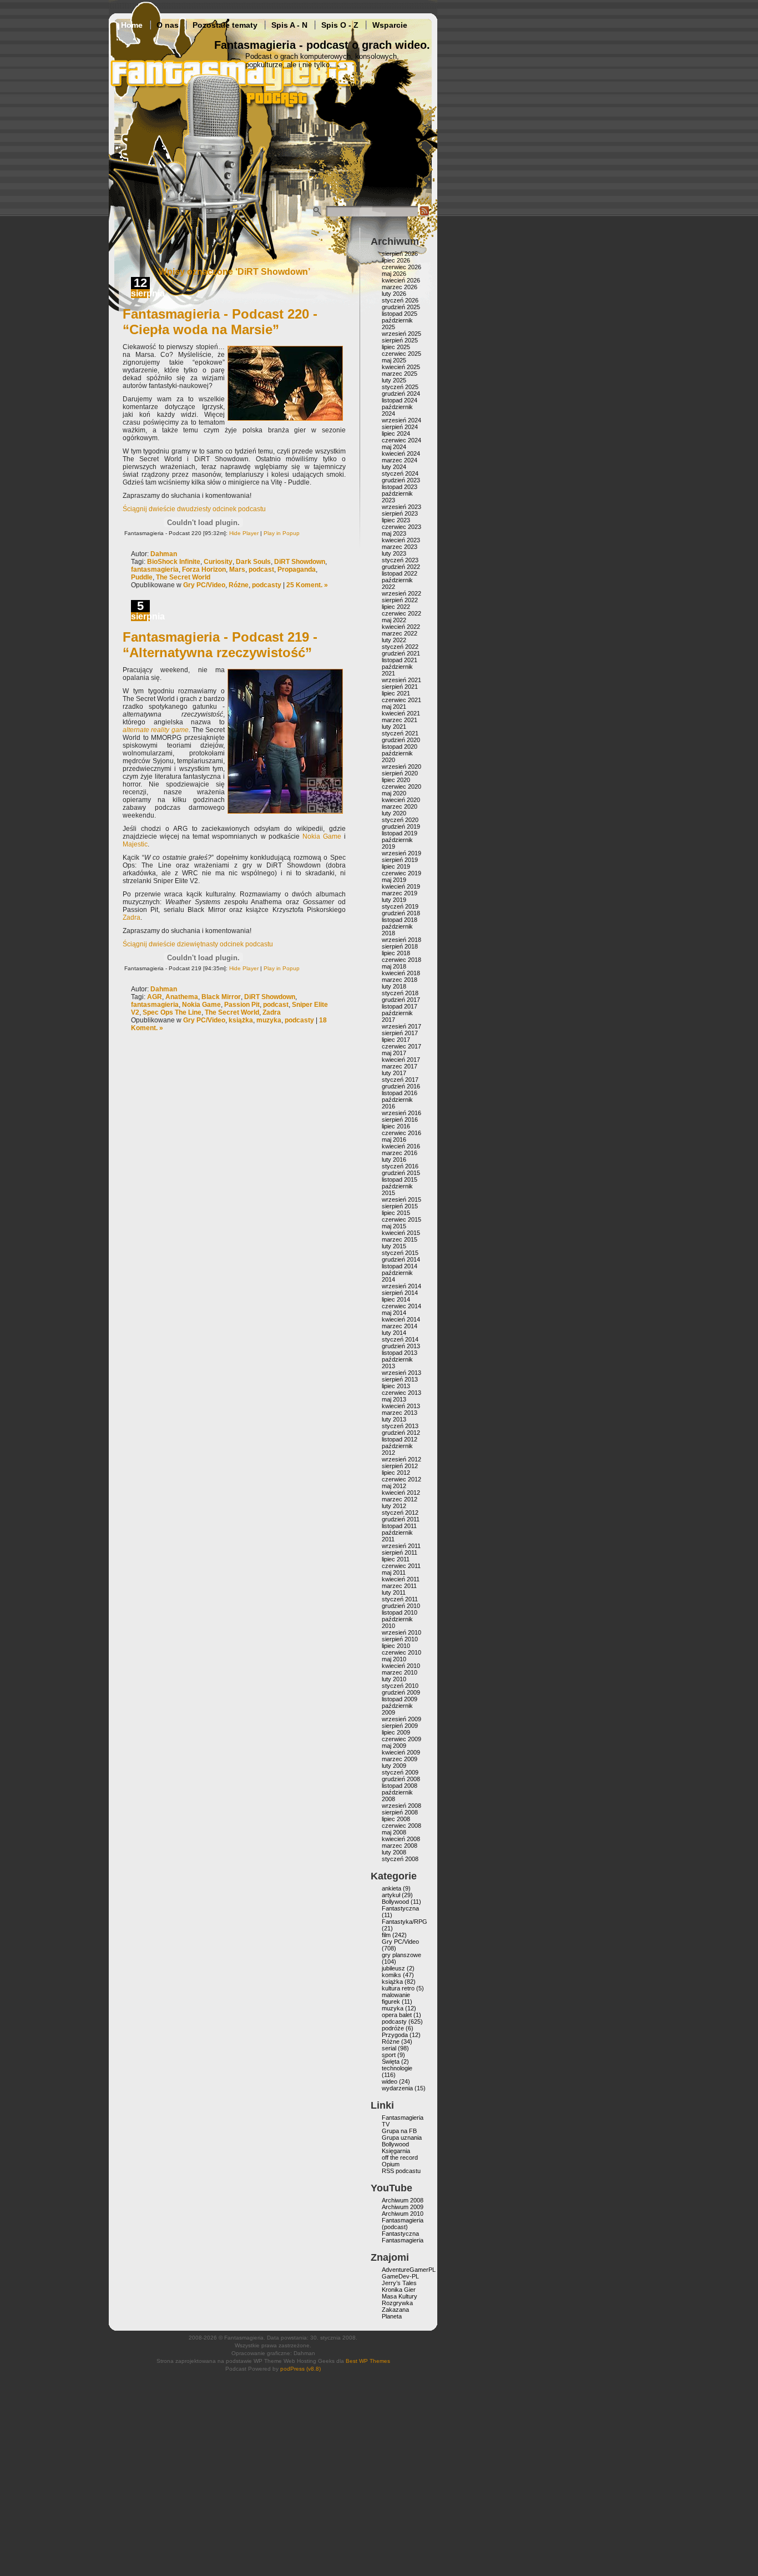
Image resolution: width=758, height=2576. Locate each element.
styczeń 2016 (400, 1166)
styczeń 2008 (400, 1859)
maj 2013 (394, 1399)
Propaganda (297, 569)
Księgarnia (396, 2151)
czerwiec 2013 (401, 1393)
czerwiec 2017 (401, 1046)
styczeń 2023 (400, 560)
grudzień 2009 (401, 1692)
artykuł (391, 1895)
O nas (168, 25)
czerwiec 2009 (401, 1739)
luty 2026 (394, 294)
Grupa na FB (399, 2131)
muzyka (269, 1020)
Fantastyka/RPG (405, 1922)
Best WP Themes (368, 2361)
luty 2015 (394, 1246)
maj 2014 (394, 1313)
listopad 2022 (400, 573)
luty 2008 (394, 1852)
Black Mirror (221, 997)
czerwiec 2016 (401, 1133)
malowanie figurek (396, 1998)
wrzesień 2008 (401, 1806)
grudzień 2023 (401, 480)
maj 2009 (394, 1746)
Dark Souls (253, 562)
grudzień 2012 (401, 1433)
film (386, 1935)
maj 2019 (394, 880)
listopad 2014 (400, 1266)
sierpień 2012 (400, 1466)
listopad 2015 (400, 1179)
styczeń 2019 (400, 906)
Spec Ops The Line (172, 1012)
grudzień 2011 (401, 1519)
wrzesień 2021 (401, 680)
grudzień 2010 (401, 1606)
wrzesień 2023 (401, 507)
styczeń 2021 (400, 733)
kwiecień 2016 (401, 1146)
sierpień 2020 (400, 773)
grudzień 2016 (401, 1086)
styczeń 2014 (400, 1339)
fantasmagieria (155, 569)
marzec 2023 (400, 547)
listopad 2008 (400, 1786)
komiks (391, 1975)
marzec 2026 (400, 287)
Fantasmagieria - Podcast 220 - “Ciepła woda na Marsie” (220, 322)
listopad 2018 (400, 920)
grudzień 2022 (401, 567)
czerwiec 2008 (401, 1826)
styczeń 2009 (400, 1772)
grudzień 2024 (401, 394)
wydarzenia (397, 2088)
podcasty (267, 585)
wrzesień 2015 (401, 1199)
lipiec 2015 (396, 1213)
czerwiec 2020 (401, 787)
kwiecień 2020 (401, 800)
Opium (391, 2164)
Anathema (182, 997)
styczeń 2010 (400, 1686)
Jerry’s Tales (399, 2283)
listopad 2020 (400, 747)
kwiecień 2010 (401, 1666)
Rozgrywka (397, 2303)
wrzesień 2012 (401, 1459)
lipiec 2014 (396, 1299)
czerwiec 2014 (401, 1306)
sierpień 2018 (400, 946)
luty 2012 (394, 1506)
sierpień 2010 (400, 1639)
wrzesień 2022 (401, 593)
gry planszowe (401, 1955)
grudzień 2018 (401, 913)
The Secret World (183, 577)
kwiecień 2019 (401, 886)
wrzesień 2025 (401, 334)
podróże (393, 2028)
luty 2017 (394, 1073)
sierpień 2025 (400, 340)
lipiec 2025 (396, 347)
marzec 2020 (400, 806)
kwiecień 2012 (401, 1493)
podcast (261, 569)
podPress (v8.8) (300, 2369)
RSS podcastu (401, 2171)
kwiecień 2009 (401, 1752)
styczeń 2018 (400, 993)
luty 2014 (394, 1333)
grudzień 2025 (401, 307)
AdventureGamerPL (409, 2270)
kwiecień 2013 (401, 1406)
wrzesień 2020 (401, 767)
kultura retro (398, 1988)
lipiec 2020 (396, 780)
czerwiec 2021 (401, 700)
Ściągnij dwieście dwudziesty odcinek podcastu (194, 509)
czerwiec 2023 (401, 527)
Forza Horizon (204, 569)
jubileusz (393, 1968)
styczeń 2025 (400, 387)
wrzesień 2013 (401, 1373)
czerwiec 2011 (401, 1566)
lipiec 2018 (396, 953)
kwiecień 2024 (401, 453)
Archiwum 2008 (403, 2200)
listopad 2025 (400, 314)
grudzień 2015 (401, 1173)
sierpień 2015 (400, 1206)
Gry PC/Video (204, 585)
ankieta (391, 1888)
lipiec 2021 (396, 693)
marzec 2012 (400, 1499)
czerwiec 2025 (401, 354)
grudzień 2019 (401, 826)
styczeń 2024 (400, 473)
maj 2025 (394, 360)
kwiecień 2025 (401, 367)
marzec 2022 (400, 633)
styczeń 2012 (400, 1513)
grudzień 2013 (401, 1346)
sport (389, 2055)
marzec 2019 (400, 893)
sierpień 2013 (400, 1379)
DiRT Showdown (300, 562)
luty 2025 (394, 380)
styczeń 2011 (400, 1599)
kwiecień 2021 (401, 713)
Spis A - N (289, 25)
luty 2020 (394, 813)
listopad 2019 (400, 833)
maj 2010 (394, 1659)
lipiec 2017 (396, 1040)
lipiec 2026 (396, 260)
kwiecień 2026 (401, 280)
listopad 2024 (400, 400)
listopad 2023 (400, 487)
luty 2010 (394, 1679)
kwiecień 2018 (401, 973)
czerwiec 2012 (401, 1479)
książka (241, 1020)
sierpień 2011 (400, 1552)
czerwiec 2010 (401, 1652)
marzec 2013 (400, 1413)
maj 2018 (394, 966)
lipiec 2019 (396, 866)
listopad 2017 (400, 1006)
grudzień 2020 (401, 740)
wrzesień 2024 (401, 420)
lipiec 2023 (396, 520)
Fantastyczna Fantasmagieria (403, 2237)
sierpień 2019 (400, 860)
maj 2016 (394, 1140)
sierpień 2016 (400, 1120)
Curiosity (218, 562)
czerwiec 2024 (401, 440)
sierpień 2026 (400, 254)
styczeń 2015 (400, 1253)
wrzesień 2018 (401, 940)
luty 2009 (394, 1766)
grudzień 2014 (401, 1259)
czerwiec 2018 (401, 960)
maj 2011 (394, 1572)
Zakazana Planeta (395, 2313)
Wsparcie (390, 25)
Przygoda (395, 2035)
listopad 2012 (400, 1439)
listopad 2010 (400, 1612)
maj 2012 (394, 1486)
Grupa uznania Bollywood (402, 2141)
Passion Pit (242, 1005)
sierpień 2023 (400, 513)
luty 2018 (394, 986)
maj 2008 (394, 1832)
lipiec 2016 (396, 1126)
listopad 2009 (400, 1699)
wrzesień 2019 (401, 853)
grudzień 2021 (401, 653)
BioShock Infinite (174, 562)
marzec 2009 (400, 1759)
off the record (400, 2157)
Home (132, 25)
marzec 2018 (400, 980)
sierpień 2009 (400, 1726)
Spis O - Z (340, 25)
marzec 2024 (400, 460)
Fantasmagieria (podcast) (403, 2224)
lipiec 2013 (396, 1386)
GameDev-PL (400, 2276)
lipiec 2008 (396, 1819)
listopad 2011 (399, 1526)
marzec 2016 (400, 1153)
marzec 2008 (400, 1846)
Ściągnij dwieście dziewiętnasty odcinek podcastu (198, 944)
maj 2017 (394, 1053)
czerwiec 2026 (401, 267)
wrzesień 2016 (401, 1113)
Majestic (135, 844)
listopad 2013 (400, 1353)
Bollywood (395, 1902)
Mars (237, 569)
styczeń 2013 (400, 1426)
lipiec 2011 (396, 1559)
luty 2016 (394, 1160)
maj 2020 (394, 793)
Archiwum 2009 (403, 2207)
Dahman (164, 554)
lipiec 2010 (396, 1646)
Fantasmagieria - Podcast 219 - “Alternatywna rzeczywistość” (220, 645)
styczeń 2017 (400, 1080)
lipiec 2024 (396, 433)
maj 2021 (394, 707)
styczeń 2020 (400, 820)
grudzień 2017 (401, 1000)
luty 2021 (394, 727)
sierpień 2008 (400, 1812)
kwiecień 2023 (401, 540)
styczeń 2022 (400, 647)
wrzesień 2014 (401, 1286)
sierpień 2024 (400, 427)
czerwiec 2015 (401, 1219)
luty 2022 (394, 640)
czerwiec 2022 (401, 613)
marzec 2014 (400, 1326)
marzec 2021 (400, 720)
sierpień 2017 (400, 1033)
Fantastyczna (400, 1908)
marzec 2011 (399, 1586)
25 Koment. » (307, 585)
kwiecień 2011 (401, 1579)
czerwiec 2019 (401, 873)
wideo (390, 2081)
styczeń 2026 (400, 300)
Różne (239, 585)
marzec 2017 (400, 1066)
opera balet (397, 2015)
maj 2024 (394, 447)
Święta (391, 2061)
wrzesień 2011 (401, 1546)
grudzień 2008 (401, 1779)
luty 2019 (394, 900)
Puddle (142, 577)
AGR (155, 997)
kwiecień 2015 (401, 1233)
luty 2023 (394, 553)
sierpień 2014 (400, 1293)
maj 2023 (394, 533)
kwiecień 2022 (401, 627)
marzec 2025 (400, 374)
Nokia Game (322, 836)
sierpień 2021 (400, 687)
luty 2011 (394, 1592)
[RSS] (425, 214)
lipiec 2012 (396, 1473)
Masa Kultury (400, 2296)
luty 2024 (394, 467)
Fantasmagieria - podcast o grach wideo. (322, 45)
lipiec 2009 (396, 1732)
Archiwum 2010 (403, 2214)
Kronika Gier (399, 2290)
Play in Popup (282, 533)
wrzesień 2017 (401, 1026)
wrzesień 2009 (401, 1719)
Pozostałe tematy (225, 25)
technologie (397, 2068)
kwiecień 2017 (401, 1060)
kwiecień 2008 (401, 1839)
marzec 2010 (400, 1672)
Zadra (132, 918)
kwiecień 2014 (401, 1319)
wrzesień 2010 (401, 1632)
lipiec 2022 (396, 607)
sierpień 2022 (400, 600)
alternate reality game (156, 730)
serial (389, 2048)
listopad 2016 (400, 1093)
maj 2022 (394, 620)
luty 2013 (394, 1419)
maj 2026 (394, 274)
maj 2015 (394, 1226)
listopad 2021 (400, 660)
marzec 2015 (400, 1239)
